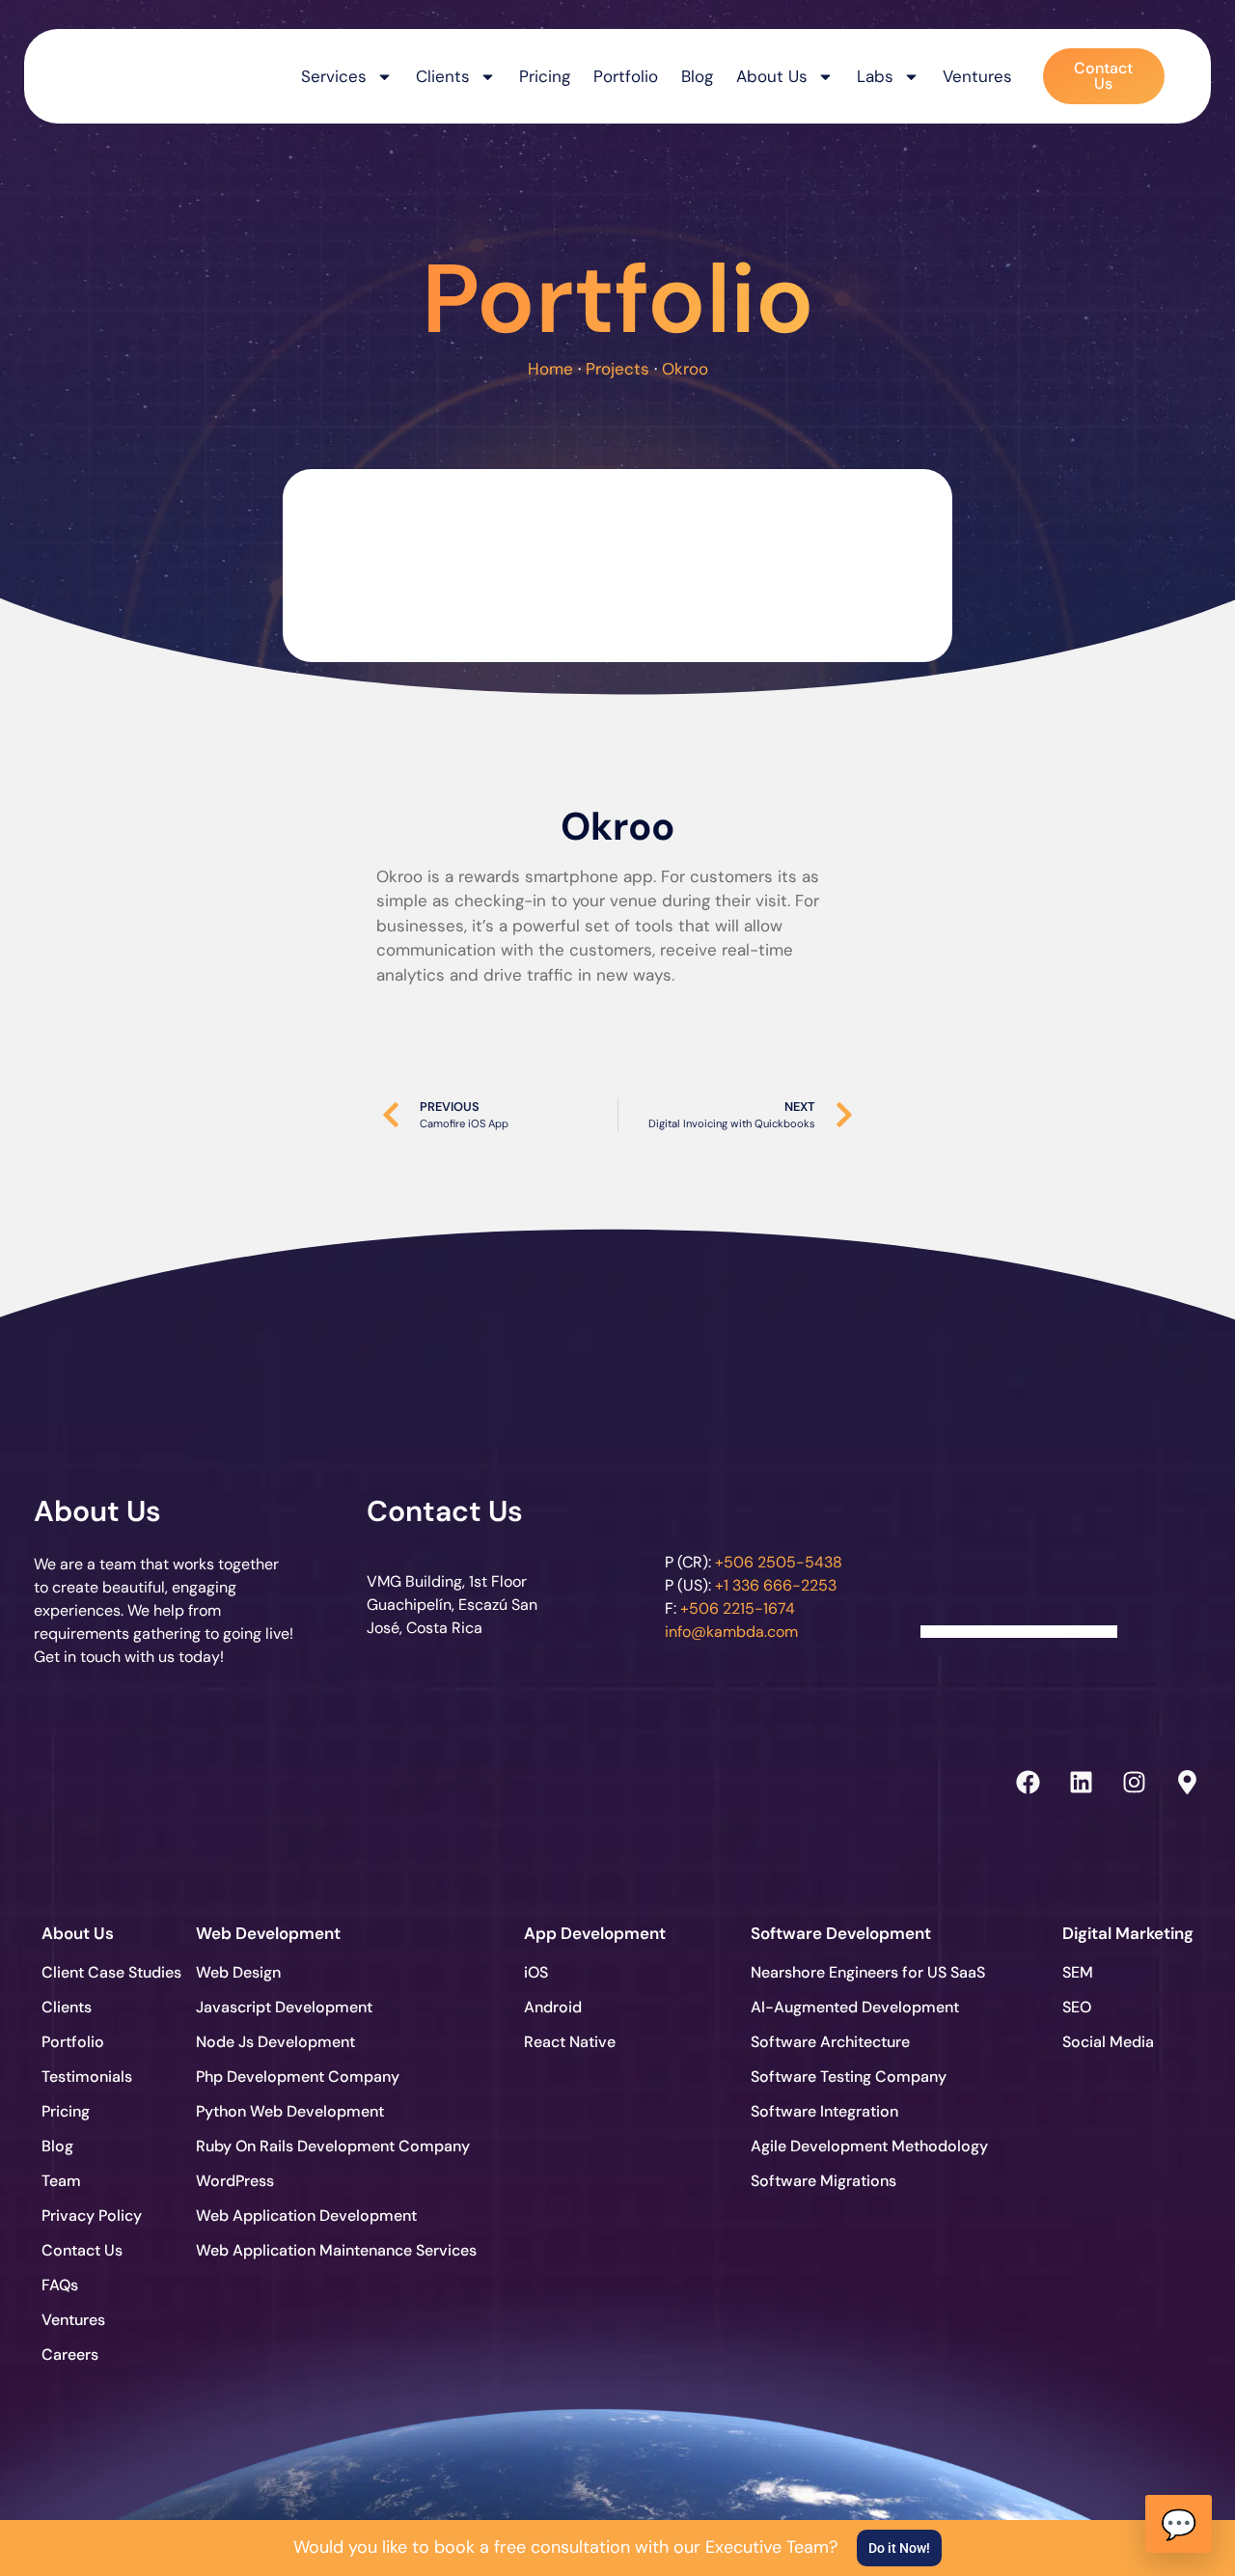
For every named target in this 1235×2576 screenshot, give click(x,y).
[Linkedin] (1081, 1783)
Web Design (238, 1972)
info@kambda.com (731, 1632)
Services (334, 76)
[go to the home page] (123, 71)
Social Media (1108, 2042)
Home (550, 369)
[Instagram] (1134, 1783)
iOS (536, 1972)
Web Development (268, 1933)
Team (61, 2181)
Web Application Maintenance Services (267, 2250)
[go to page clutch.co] (90, 1777)
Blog (697, 76)
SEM (1078, 1972)
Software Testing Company (822, 2077)
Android (553, 2007)
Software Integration (822, 2111)
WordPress (235, 2181)
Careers (70, 2354)
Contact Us (445, 1511)
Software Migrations (822, 2181)
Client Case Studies (111, 1972)
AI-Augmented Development (822, 2007)
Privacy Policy (92, 2216)
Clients (67, 2007)
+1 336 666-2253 (776, 1585)
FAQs (60, 2285)
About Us (772, 76)
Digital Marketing (1128, 1933)
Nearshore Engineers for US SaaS (822, 1972)
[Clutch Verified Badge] (1019, 1547)
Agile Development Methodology (822, 2146)
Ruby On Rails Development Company (267, 2146)
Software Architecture (822, 2042)
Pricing (545, 76)
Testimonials (87, 2077)
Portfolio (626, 76)
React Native (570, 2042)
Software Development (841, 1933)
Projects (617, 369)
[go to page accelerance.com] (332, 1782)
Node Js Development (267, 2042)
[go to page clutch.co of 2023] (576, 1777)
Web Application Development (267, 2216)
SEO (1077, 2007)
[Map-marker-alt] (1187, 1783)
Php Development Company (267, 2077)
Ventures (977, 76)
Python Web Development (267, 2111)
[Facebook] (1028, 1783)
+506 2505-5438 (779, 1562)
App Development (595, 1933)
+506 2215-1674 (738, 1608)
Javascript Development (267, 2007)
